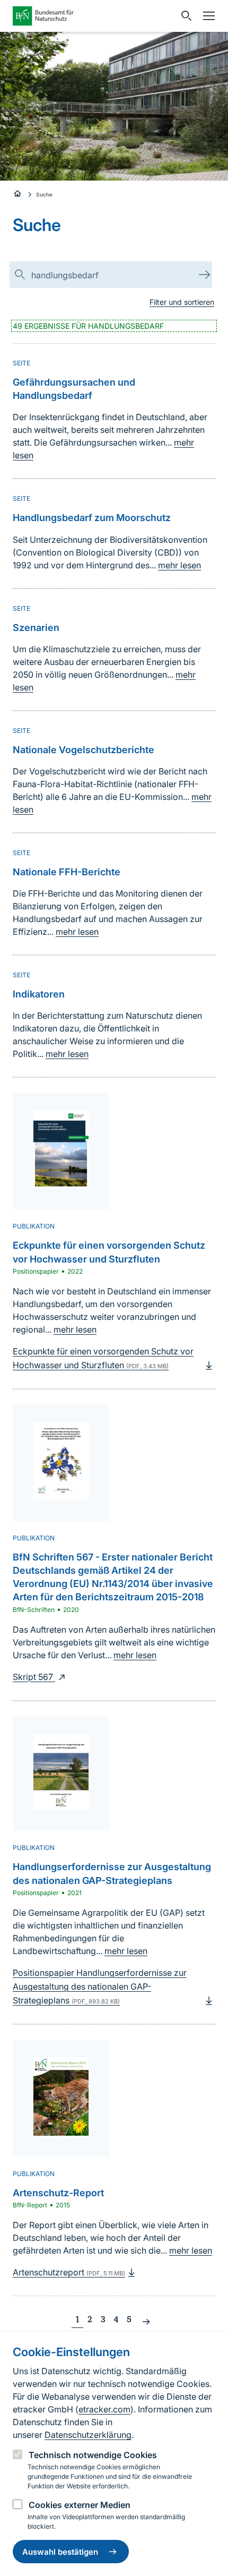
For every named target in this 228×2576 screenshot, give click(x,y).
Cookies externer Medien (80, 2505)
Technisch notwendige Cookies (93, 2455)
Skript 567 (34, 1677)
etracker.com (104, 2409)
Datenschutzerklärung (88, 2435)
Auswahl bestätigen (60, 2552)
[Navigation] (206, 16)
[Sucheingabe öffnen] (184, 16)
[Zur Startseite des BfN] (94, 16)
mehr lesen (179, 565)
